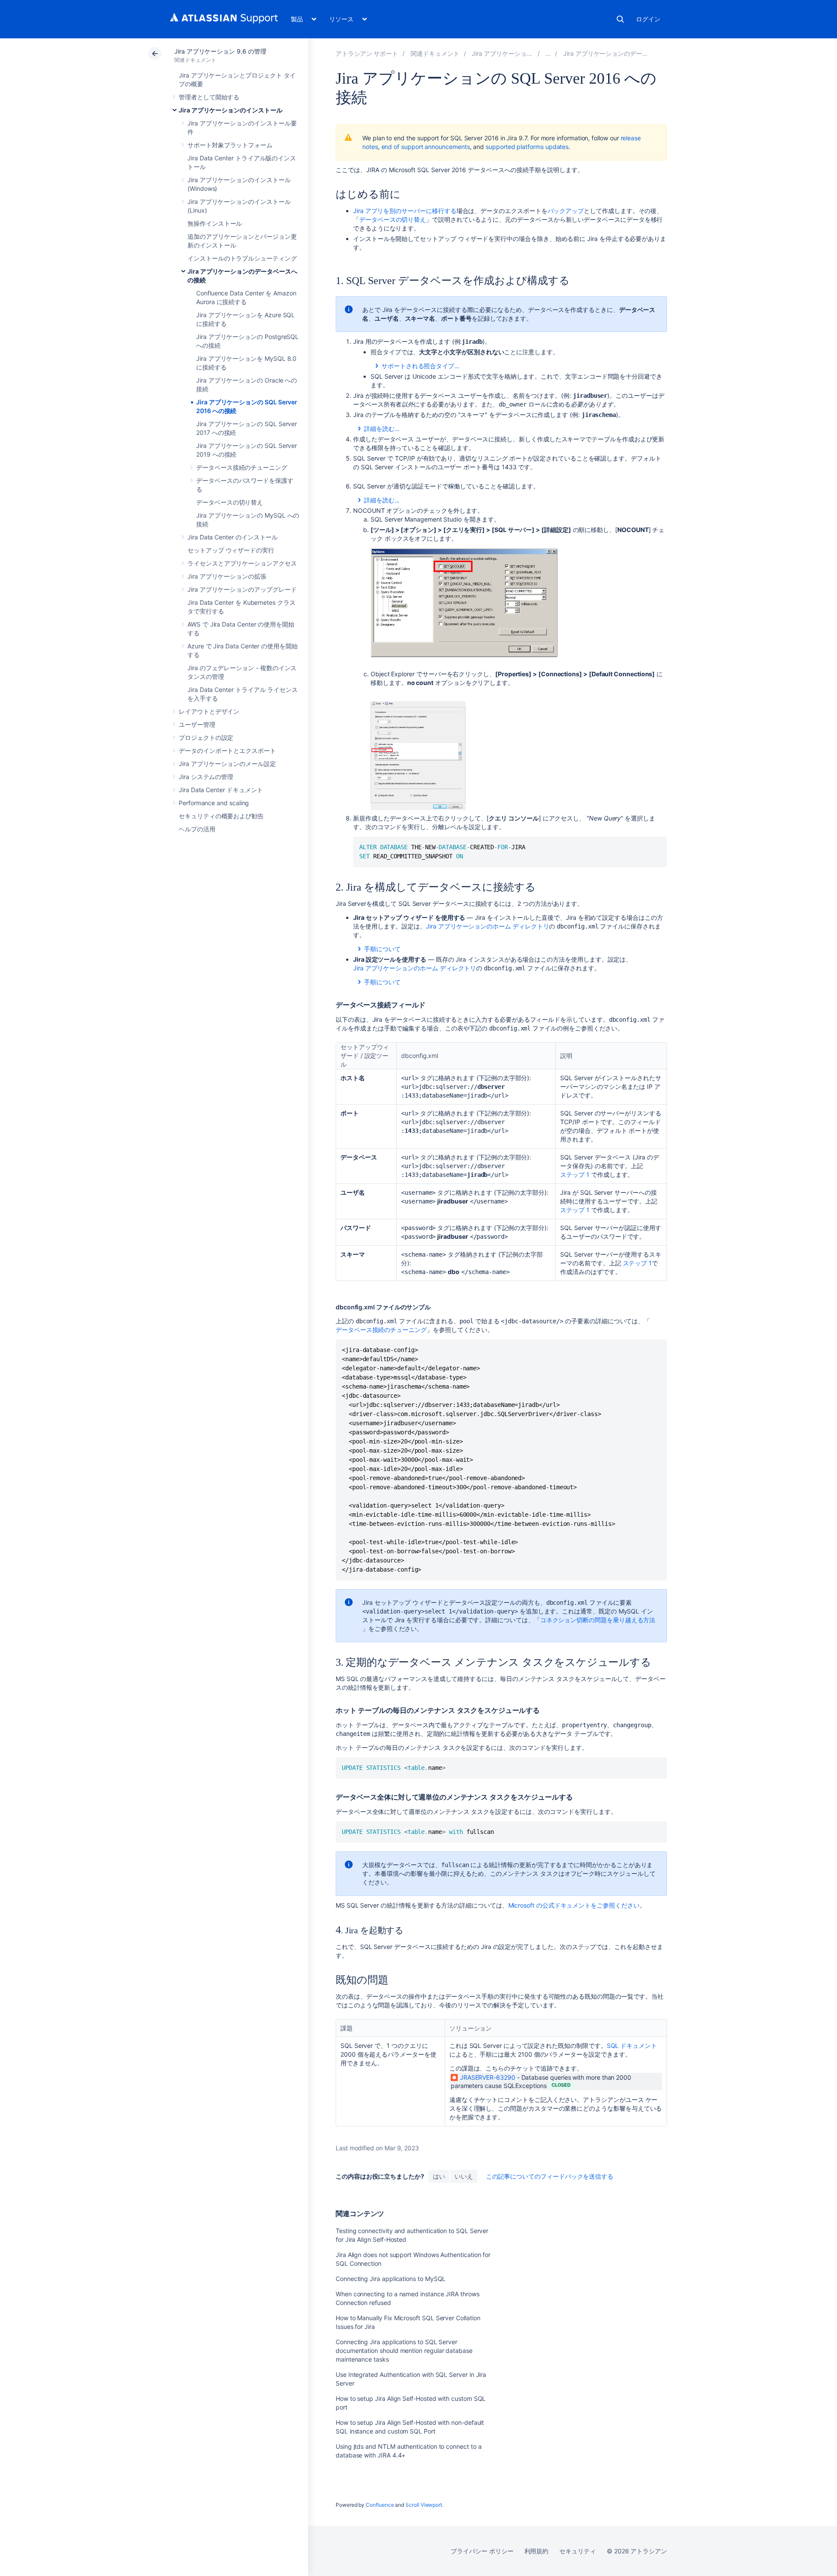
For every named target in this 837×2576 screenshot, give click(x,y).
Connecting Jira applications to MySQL (391, 2279)
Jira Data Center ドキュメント (221, 790)
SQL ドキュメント (632, 2046)
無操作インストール (215, 223)
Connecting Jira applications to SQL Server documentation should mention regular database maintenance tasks (404, 2351)
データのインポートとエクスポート (227, 751)
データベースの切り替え (230, 502)
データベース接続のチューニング (242, 467)
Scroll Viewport (424, 2505)
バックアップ (566, 211)
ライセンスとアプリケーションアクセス (242, 563)
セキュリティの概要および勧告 (221, 816)
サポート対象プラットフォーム (230, 145)
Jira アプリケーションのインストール (231, 110)
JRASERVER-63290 (488, 2077)
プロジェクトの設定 (206, 737)
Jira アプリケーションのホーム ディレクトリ (487, 926)
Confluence (380, 2505)
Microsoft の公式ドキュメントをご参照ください (574, 1905)
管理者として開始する (209, 97)
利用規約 (537, 2551)
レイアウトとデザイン (209, 711)
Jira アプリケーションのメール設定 (227, 764)
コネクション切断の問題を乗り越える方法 (598, 1620)
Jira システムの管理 (206, 777)
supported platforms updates (527, 147)
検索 (620, 19)
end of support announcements (426, 147)
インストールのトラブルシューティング (242, 258)
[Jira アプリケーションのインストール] (548, 53)
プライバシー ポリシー (482, 2551)
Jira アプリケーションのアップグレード (242, 589)
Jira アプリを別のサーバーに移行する (405, 211)
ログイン (648, 19)
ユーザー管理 (197, 724)
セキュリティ (578, 2551)
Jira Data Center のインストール (233, 537)
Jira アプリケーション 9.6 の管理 (220, 51)
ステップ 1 (575, 1174)
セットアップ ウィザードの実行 (231, 550)
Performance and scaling (214, 803)
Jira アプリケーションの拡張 (227, 576)
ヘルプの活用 (197, 829)
